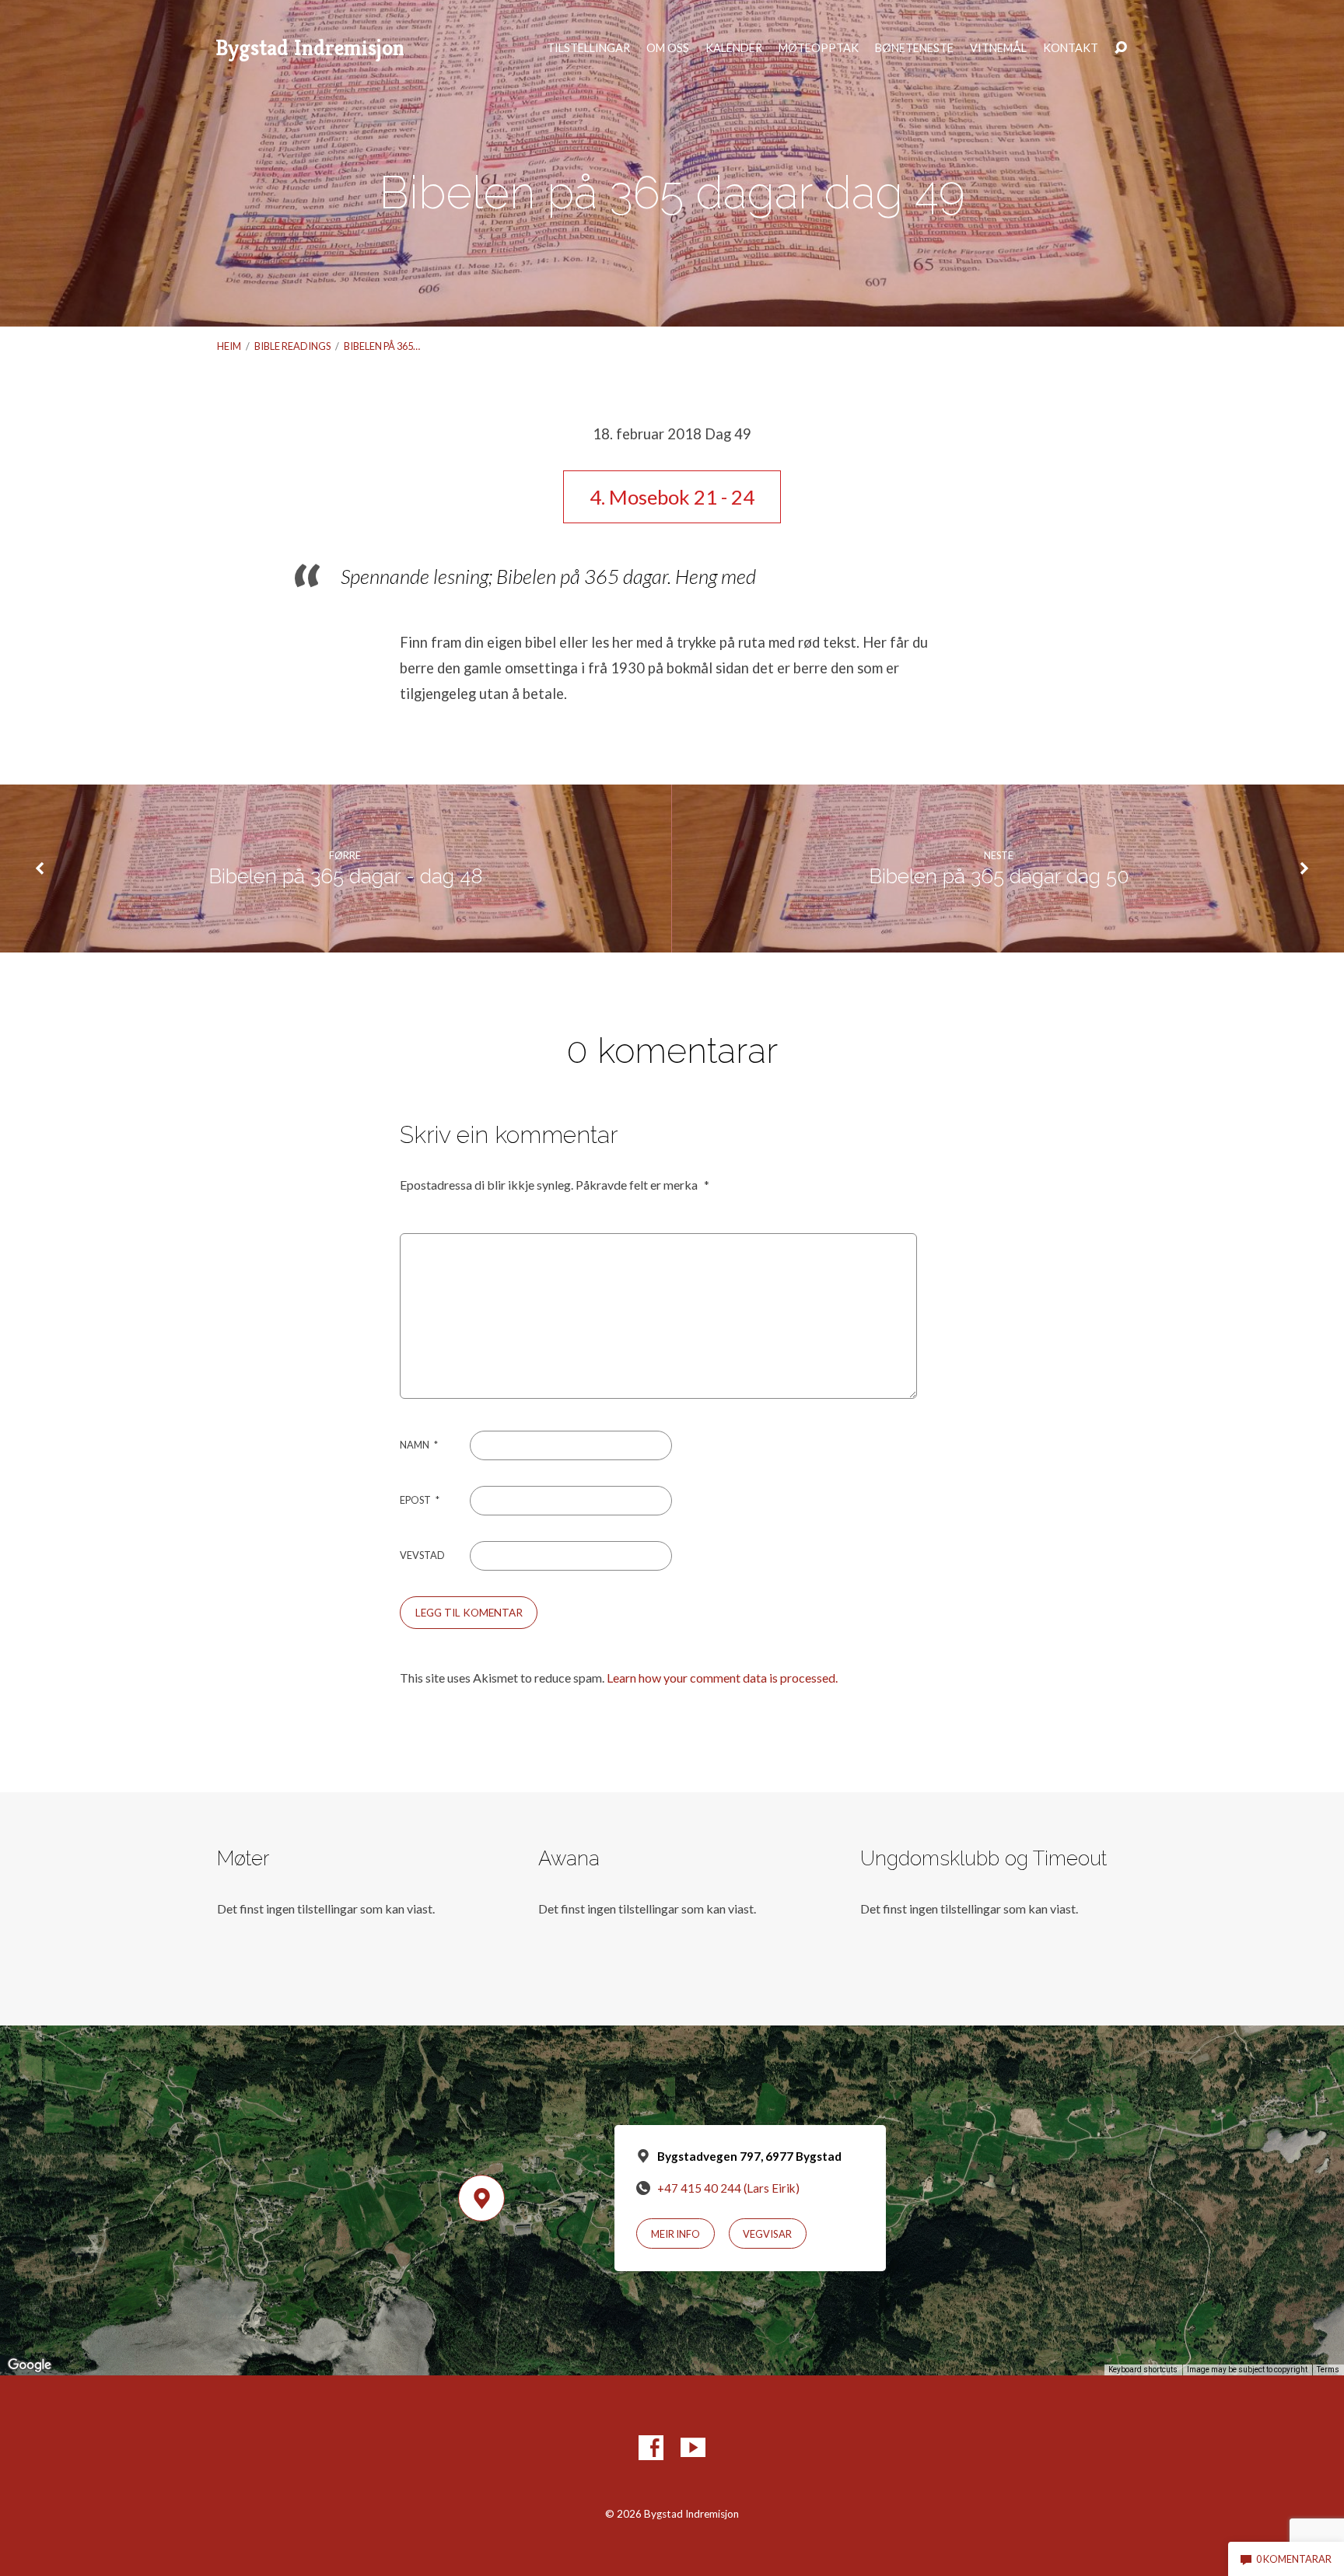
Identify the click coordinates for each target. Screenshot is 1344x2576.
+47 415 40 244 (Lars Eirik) (728, 2188)
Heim (229, 346)
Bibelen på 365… (382, 346)
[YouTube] (693, 2448)
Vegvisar (767, 2234)
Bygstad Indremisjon (310, 48)
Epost (420, 1500)
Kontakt (1071, 48)
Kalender (734, 48)
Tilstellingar (588, 48)
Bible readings (292, 346)
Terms (1328, 2370)
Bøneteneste (914, 48)
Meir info (675, 2234)
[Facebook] (651, 2448)
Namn (419, 1445)
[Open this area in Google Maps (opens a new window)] (30, 2365)
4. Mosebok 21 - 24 (672, 497)
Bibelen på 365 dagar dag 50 (999, 876)
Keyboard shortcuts (1143, 2370)
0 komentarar (1293, 2559)
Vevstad (422, 1555)
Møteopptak (819, 48)
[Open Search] (1121, 48)
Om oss (668, 48)
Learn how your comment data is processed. (722, 1678)
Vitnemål (998, 48)
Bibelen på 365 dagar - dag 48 (345, 876)
